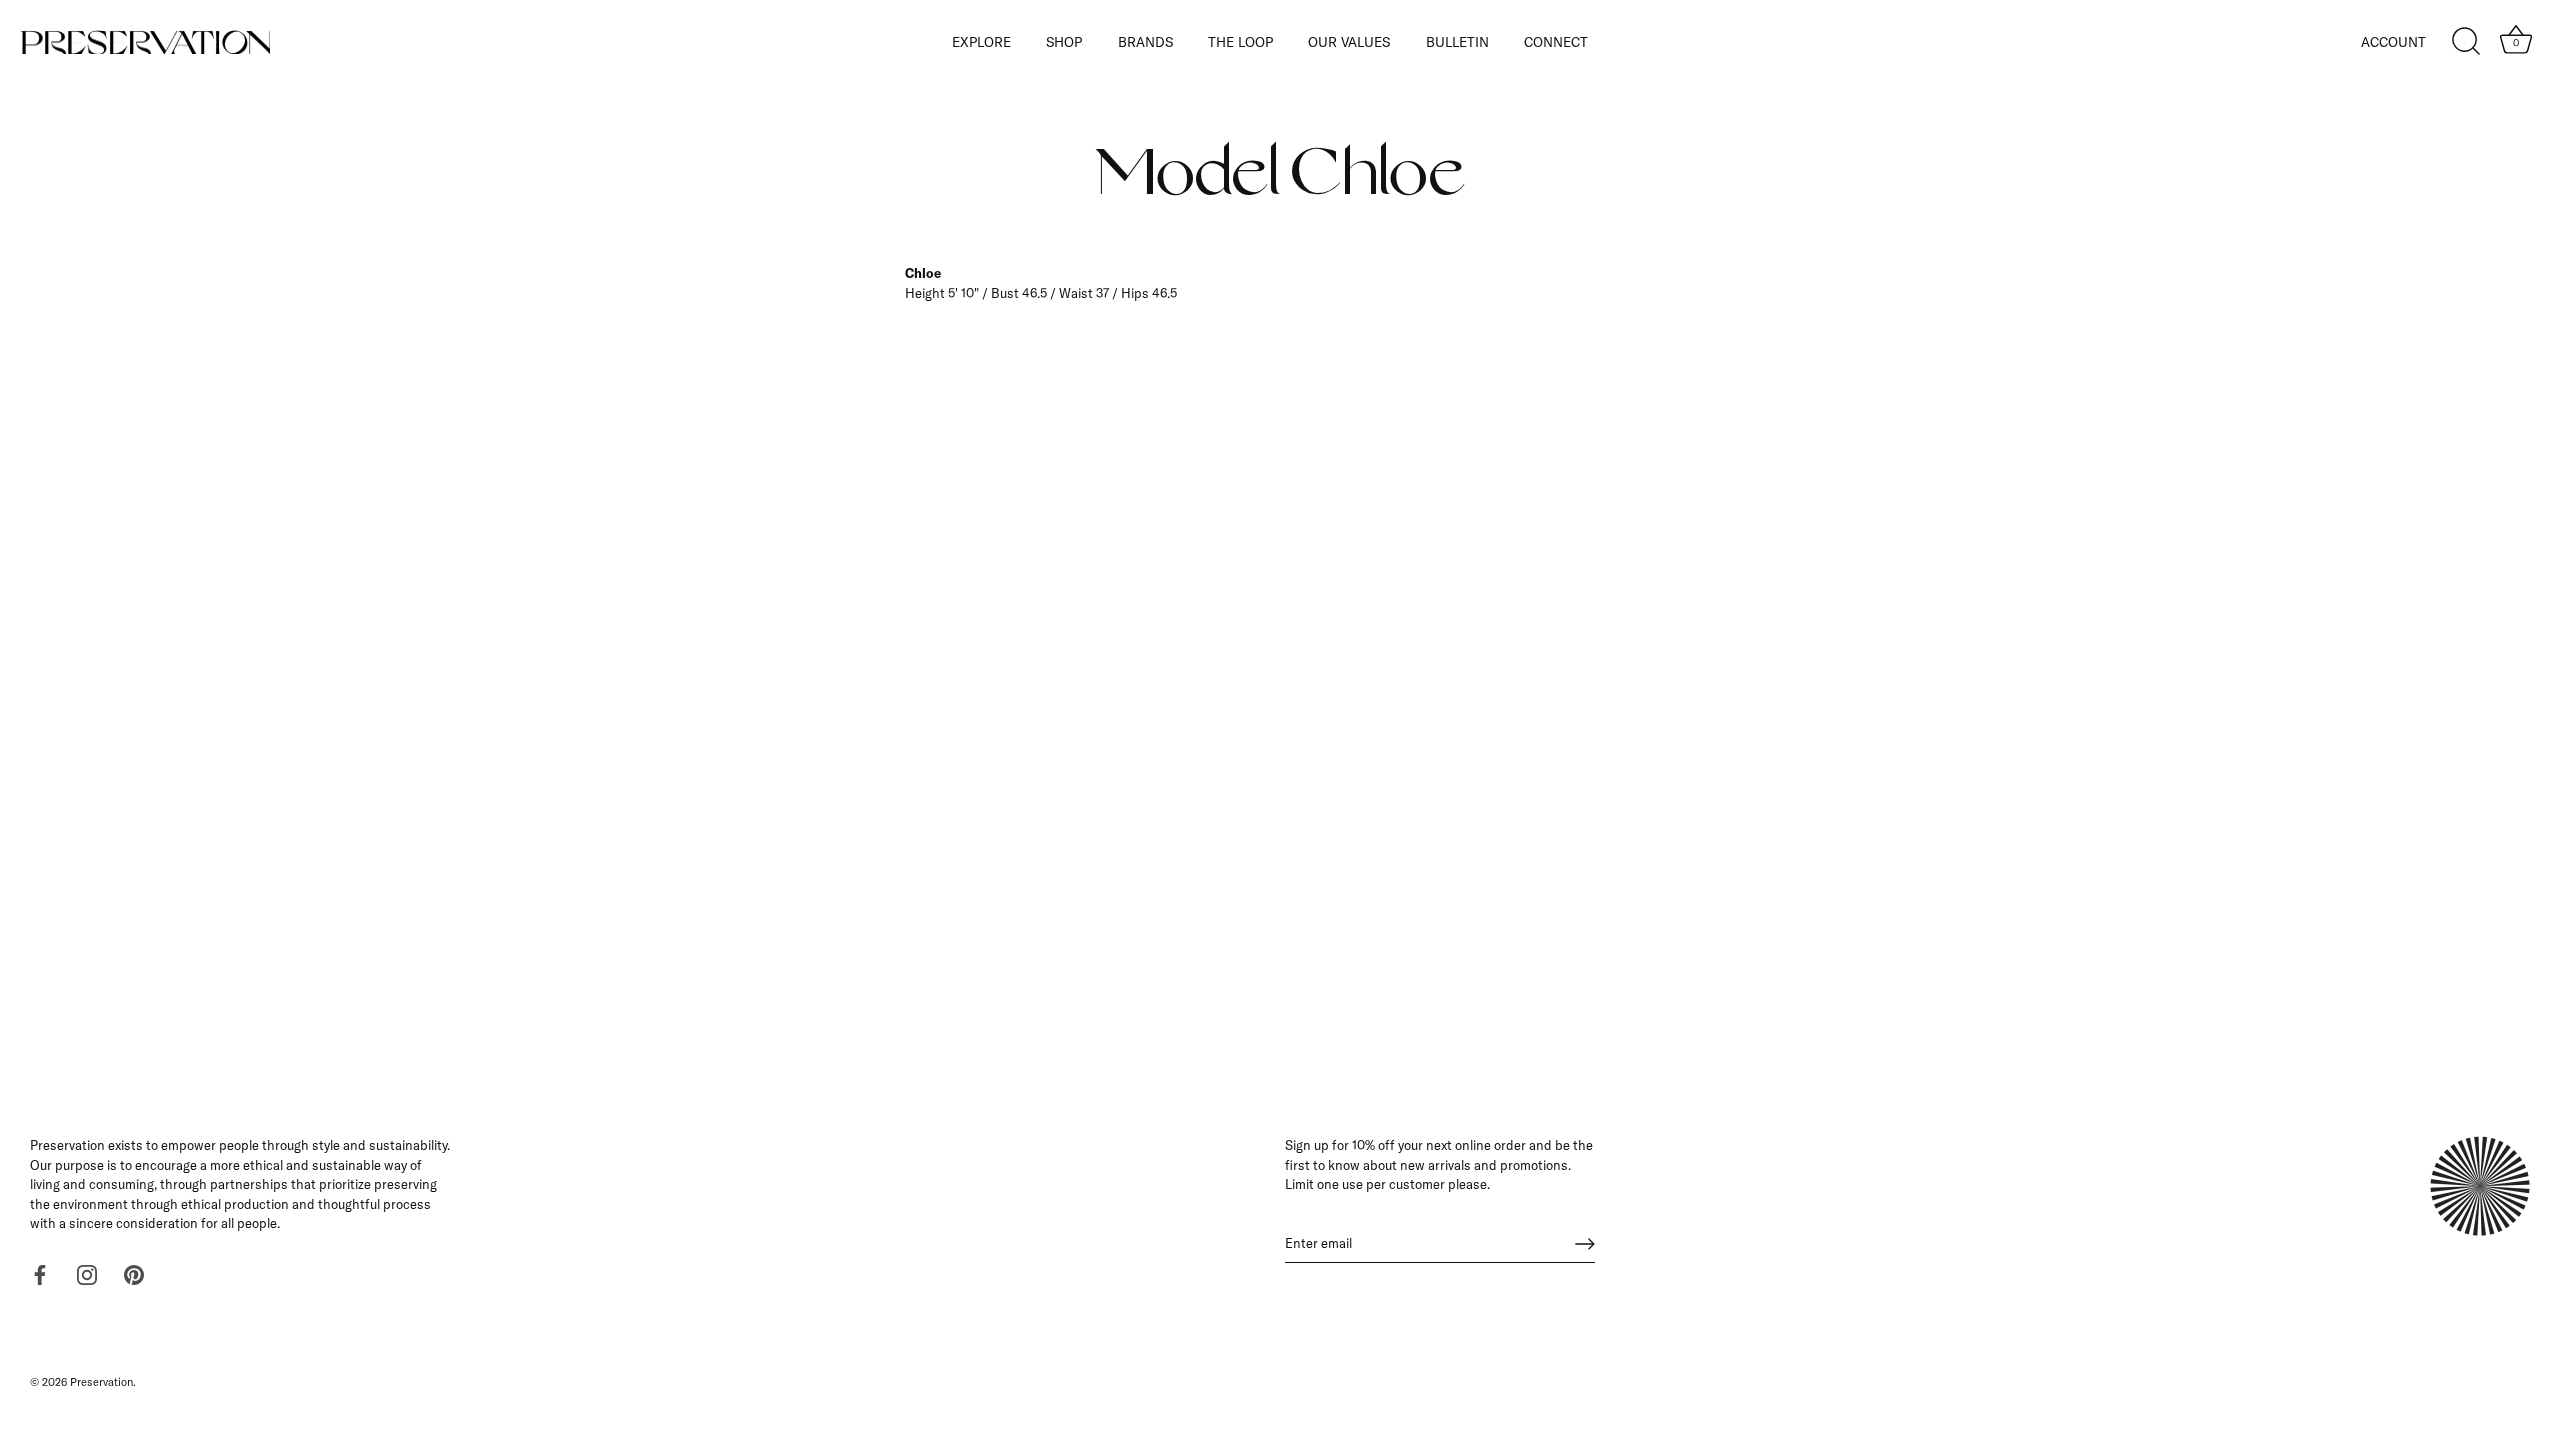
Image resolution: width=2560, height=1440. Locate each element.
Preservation (101, 1382)
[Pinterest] (134, 1273)
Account (2393, 41)
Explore (981, 41)
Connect (1556, 41)
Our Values (1349, 41)
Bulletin (1457, 41)
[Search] (2466, 42)
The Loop (1240, 41)
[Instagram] (87, 1273)
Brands (1145, 41)
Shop (1064, 41)
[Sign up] (1585, 1244)
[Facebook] (40, 1273)
